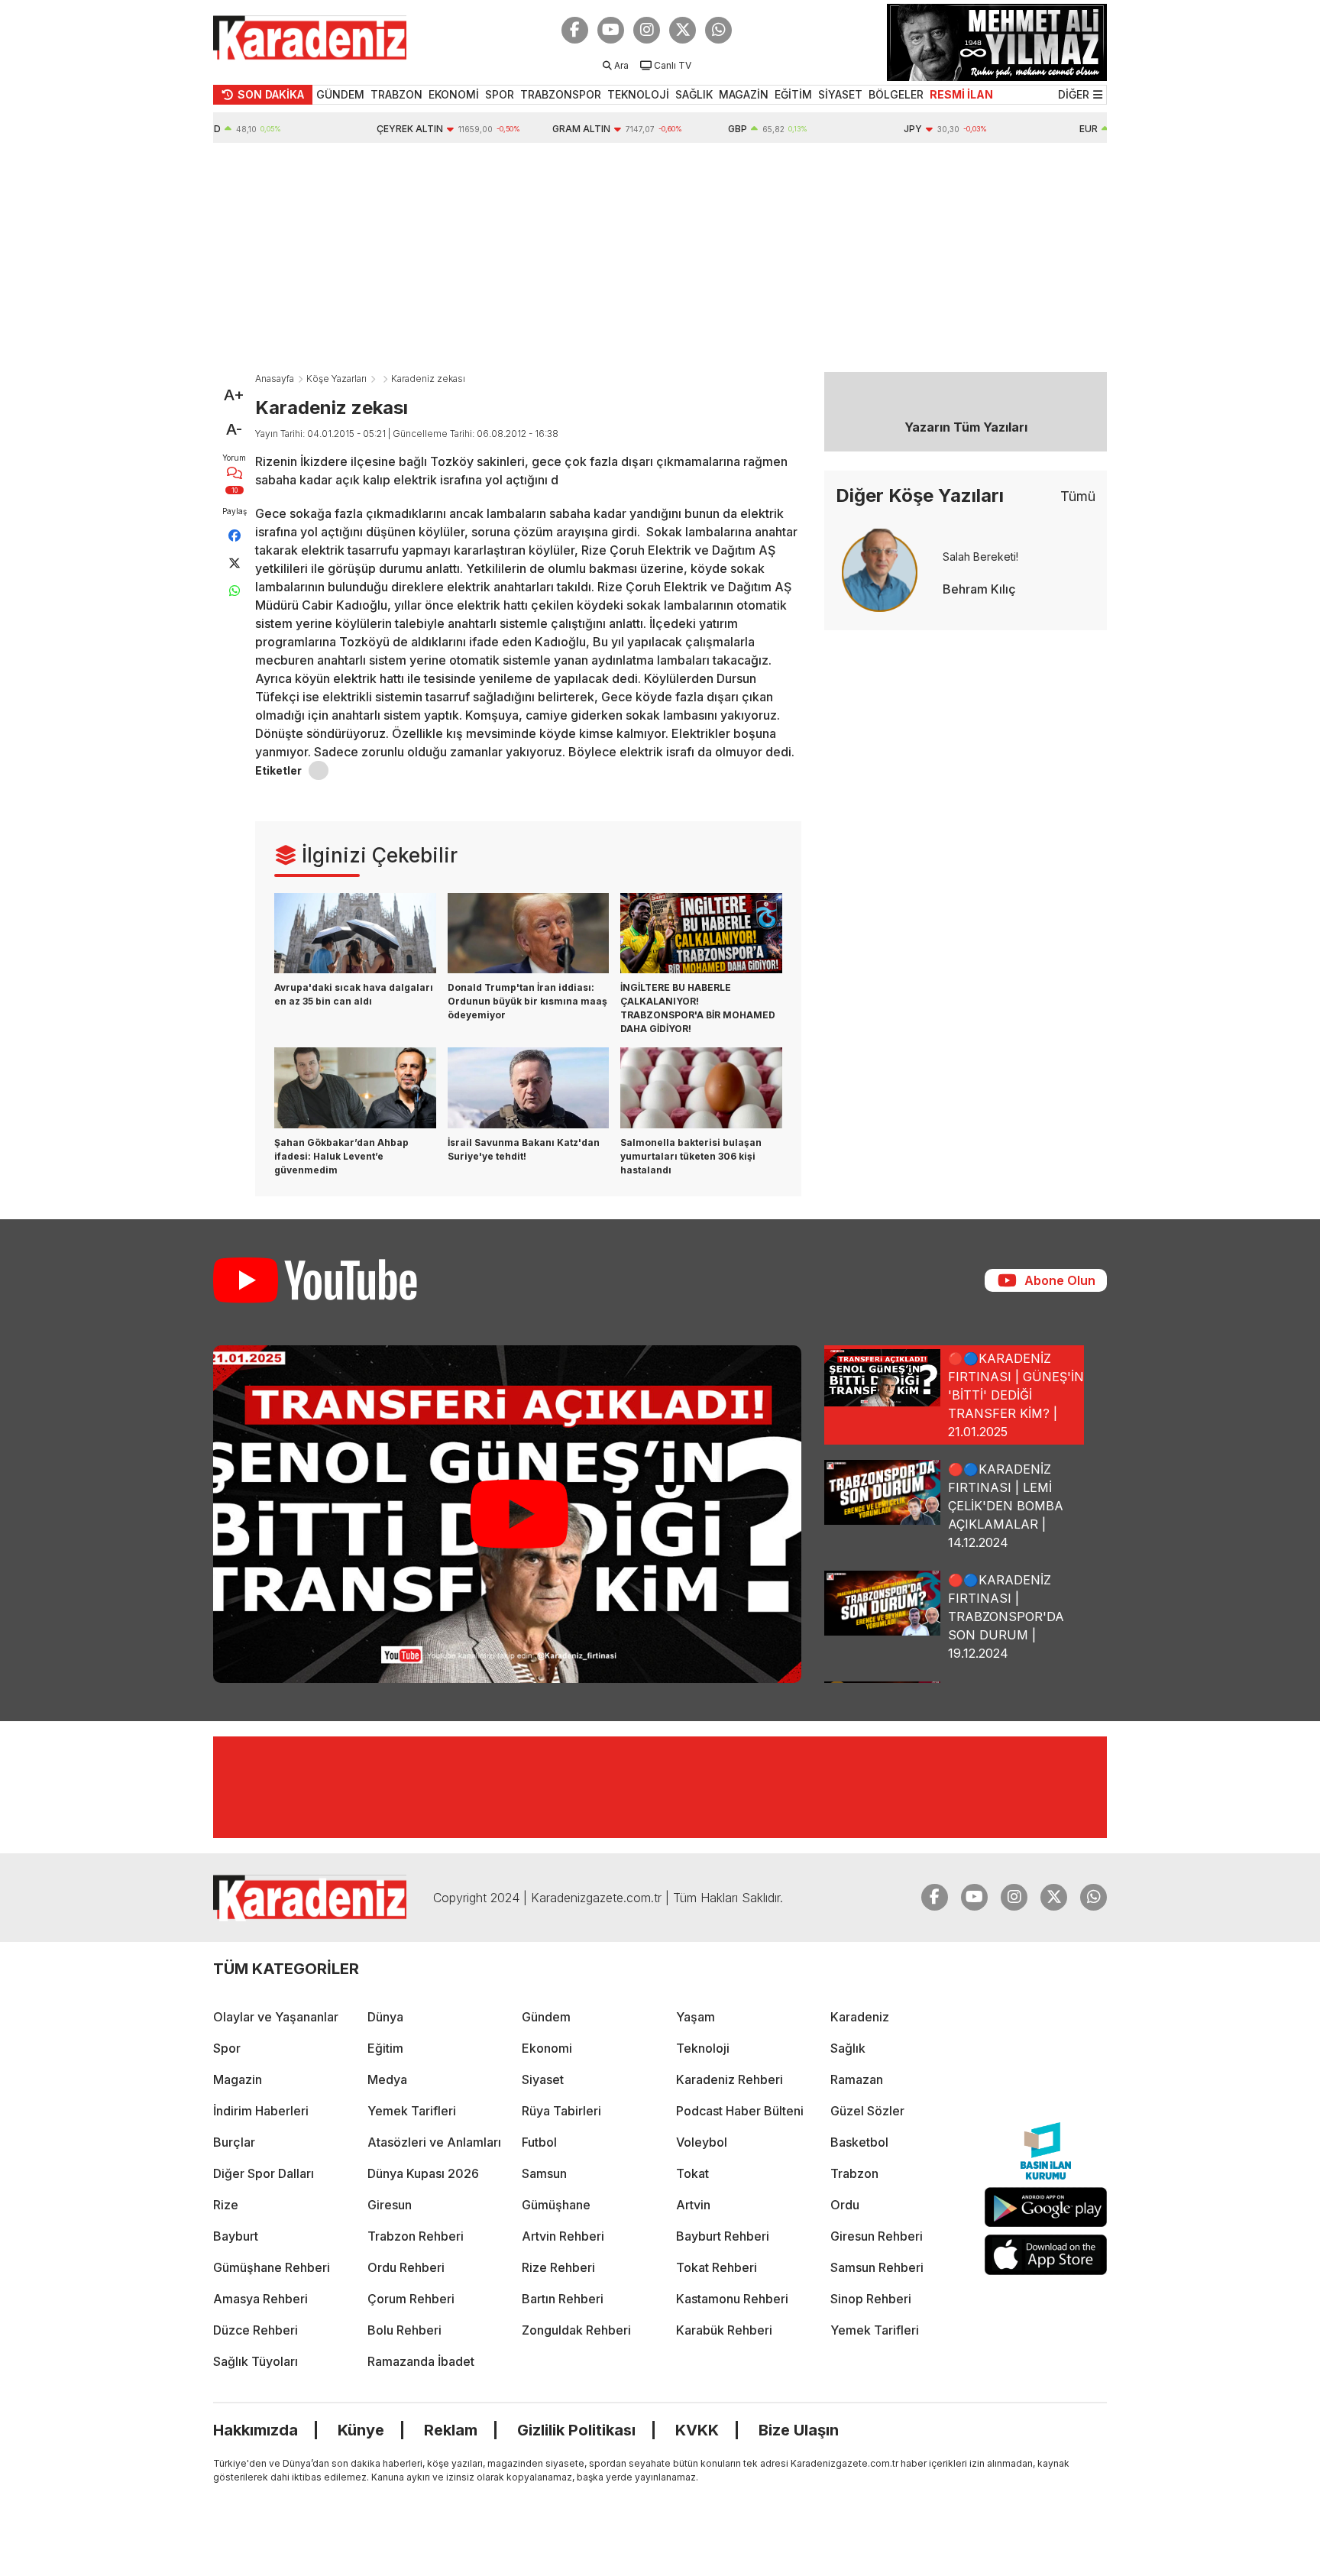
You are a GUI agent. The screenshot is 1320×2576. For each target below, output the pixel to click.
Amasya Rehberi (260, 2299)
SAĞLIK (694, 94)
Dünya (385, 2017)
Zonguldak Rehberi (576, 2330)
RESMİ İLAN (961, 94)
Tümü (1078, 496)
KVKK (697, 2430)
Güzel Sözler (867, 2111)
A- (234, 429)
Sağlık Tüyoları (256, 2361)
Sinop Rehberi (871, 2299)
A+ (234, 395)
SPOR (500, 94)
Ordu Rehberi (406, 2267)
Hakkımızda (256, 2430)
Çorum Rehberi (411, 2299)
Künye (361, 2430)
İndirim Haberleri (261, 2111)
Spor (227, 2048)
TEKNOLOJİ (638, 94)
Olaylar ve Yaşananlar (276, 2017)
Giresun (390, 2205)
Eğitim (385, 2048)
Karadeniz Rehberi (730, 2079)
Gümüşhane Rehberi (272, 2267)
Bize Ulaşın (799, 2430)
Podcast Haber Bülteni (740, 2111)
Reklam (451, 2430)
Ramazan (857, 2079)
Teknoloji (703, 2048)
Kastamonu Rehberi (732, 2299)
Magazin (238, 2079)
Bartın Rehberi (563, 2299)
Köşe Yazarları (336, 379)
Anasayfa (275, 379)
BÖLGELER (896, 94)
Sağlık (848, 2048)
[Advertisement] (660, 257)
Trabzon (854, 2173)
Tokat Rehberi (717, 2267)
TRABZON (396, 94)
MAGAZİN (744, 94)
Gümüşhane (556, 2205)
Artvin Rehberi (563, 2236)
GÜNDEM (340, 94)
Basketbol (859, 2142)
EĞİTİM (793, 94)
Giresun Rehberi (877, 2236)
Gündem (546, 2017)
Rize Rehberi (558, 2267)
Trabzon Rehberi (416, 2236)
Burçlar (234, 2142)
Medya (387, 2079)
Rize (226, 2205)
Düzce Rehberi (256, 2330)
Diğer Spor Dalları (264, 2173)
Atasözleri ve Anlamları (434, 2142)
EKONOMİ (454, 94)
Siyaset (543, 2079)
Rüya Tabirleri (561, 2111)
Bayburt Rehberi (723, 2236)
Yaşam (696, 2017)
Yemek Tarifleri (412, 2111)
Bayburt (236, 2236)
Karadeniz (860, 2017)
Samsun (544, 2173)
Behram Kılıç (979, 589)
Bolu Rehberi (404, 2330)
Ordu (845, 2205)
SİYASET (840, 94)
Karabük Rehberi (724, 2330)
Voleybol (702, 2142)
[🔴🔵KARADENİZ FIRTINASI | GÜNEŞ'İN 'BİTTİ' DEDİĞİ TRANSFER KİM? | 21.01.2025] (507, 1514)
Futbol (539, 2142)
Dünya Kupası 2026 (423, 2173)
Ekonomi (547, 2048)
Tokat (692, 2173)
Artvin (693, 2205)
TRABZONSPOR (561, 94)
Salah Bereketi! (980, 557)
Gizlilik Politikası (576, 2430)
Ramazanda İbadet (421, 2361)
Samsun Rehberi (877, 2267)
